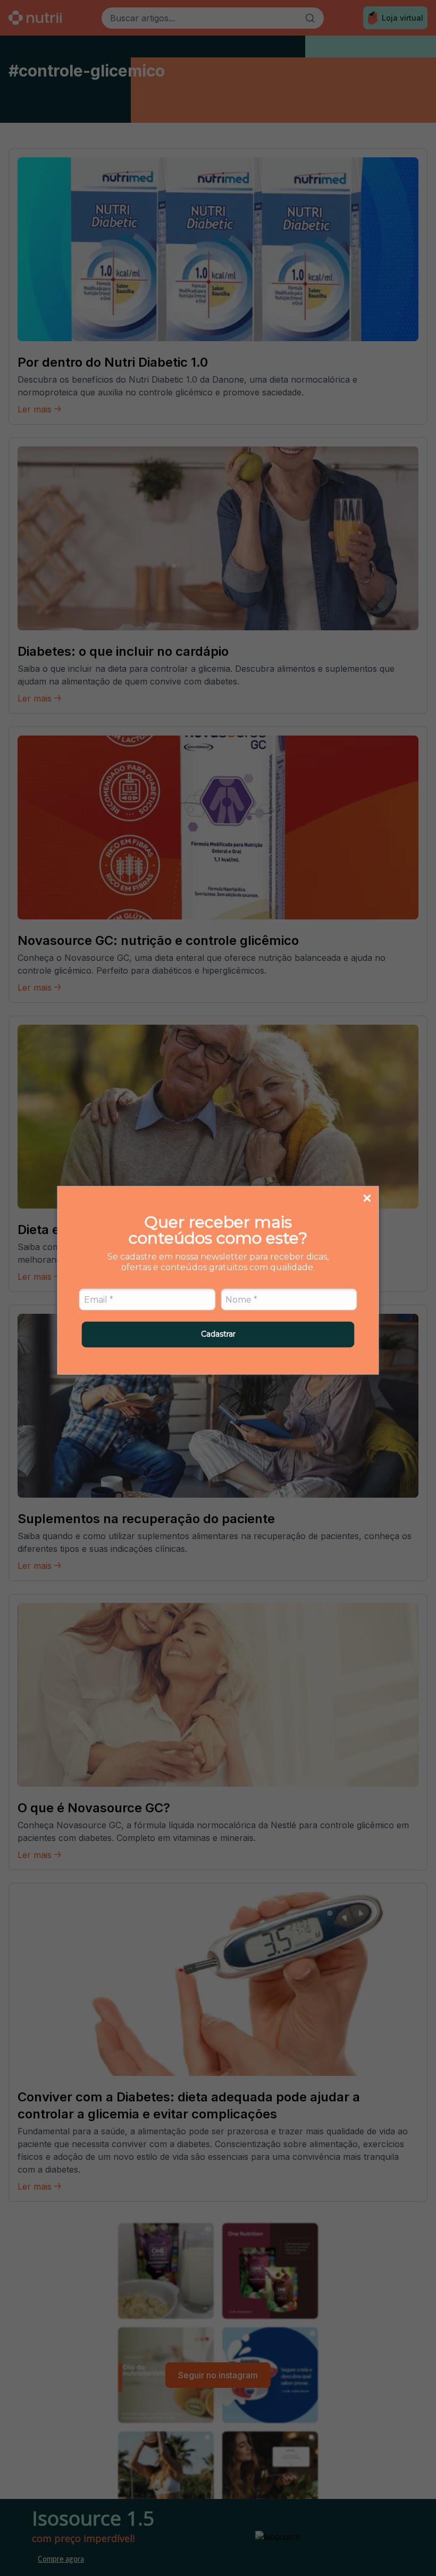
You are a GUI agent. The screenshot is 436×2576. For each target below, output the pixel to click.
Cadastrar (218, 1334)
